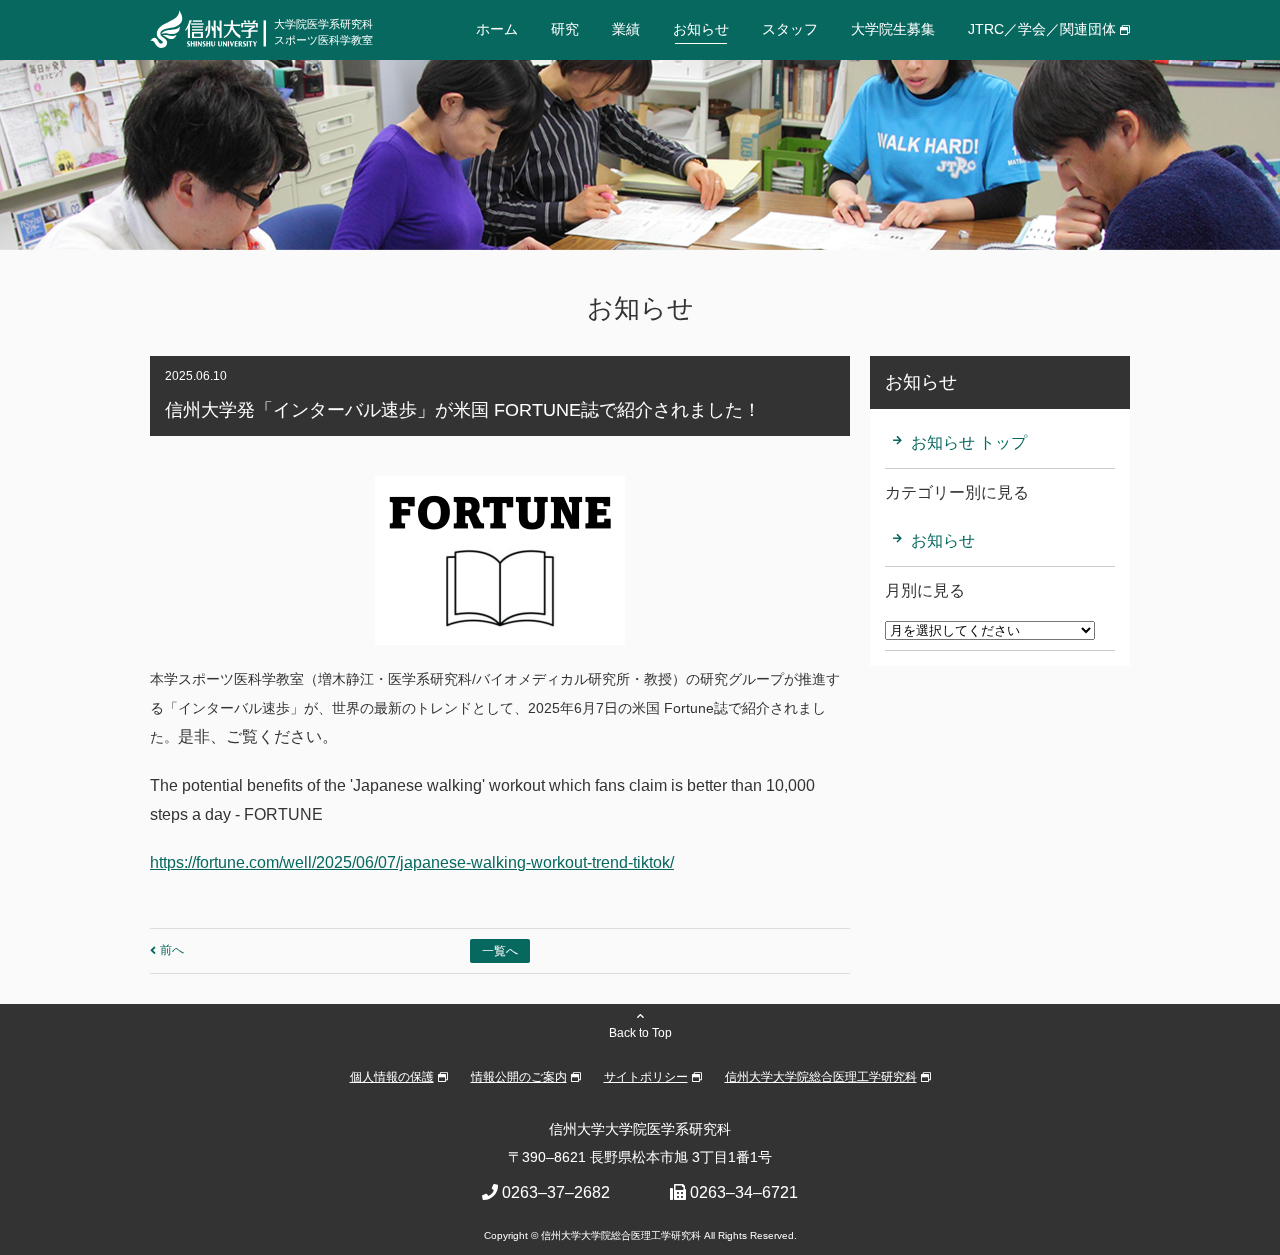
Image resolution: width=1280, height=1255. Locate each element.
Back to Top (640, 1033)
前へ (172, 950)
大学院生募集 (893, 29)
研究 (565, 29)
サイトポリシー (646, 1077)
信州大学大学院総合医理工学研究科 (821, 1077)
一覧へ (500, 951)
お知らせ (701, 29)
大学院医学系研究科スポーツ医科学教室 (323, 31)
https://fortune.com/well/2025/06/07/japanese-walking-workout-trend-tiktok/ (412, 862)
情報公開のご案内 (519, 1077)
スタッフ (790, 29)
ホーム (497, 29)
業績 (626, 29)
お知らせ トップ (969, 442)
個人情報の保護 (392, 1077)
